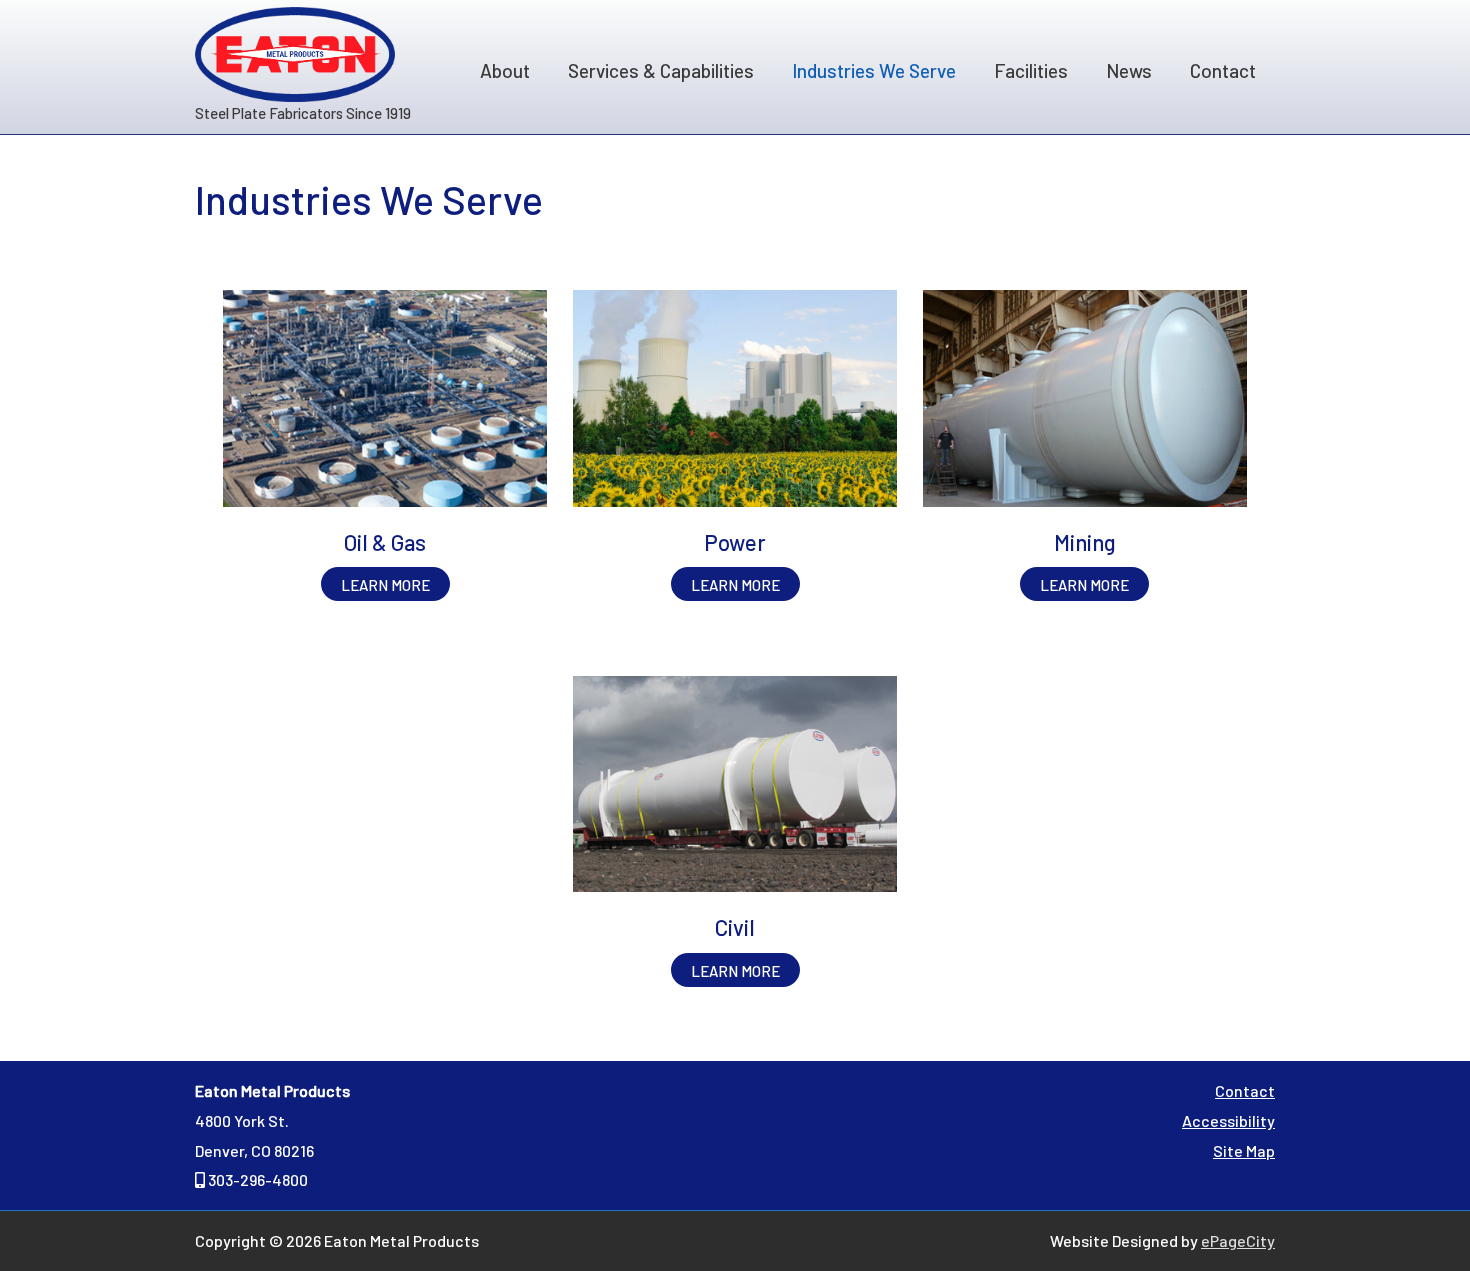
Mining (1085, 542)
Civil (735, 927)
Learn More (395, 588)
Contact (1245, 1090)
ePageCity (1238, 1240)
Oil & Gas (385, 542)
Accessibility (1228, 1120)
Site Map (1244, 1150)
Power (735, 542)
